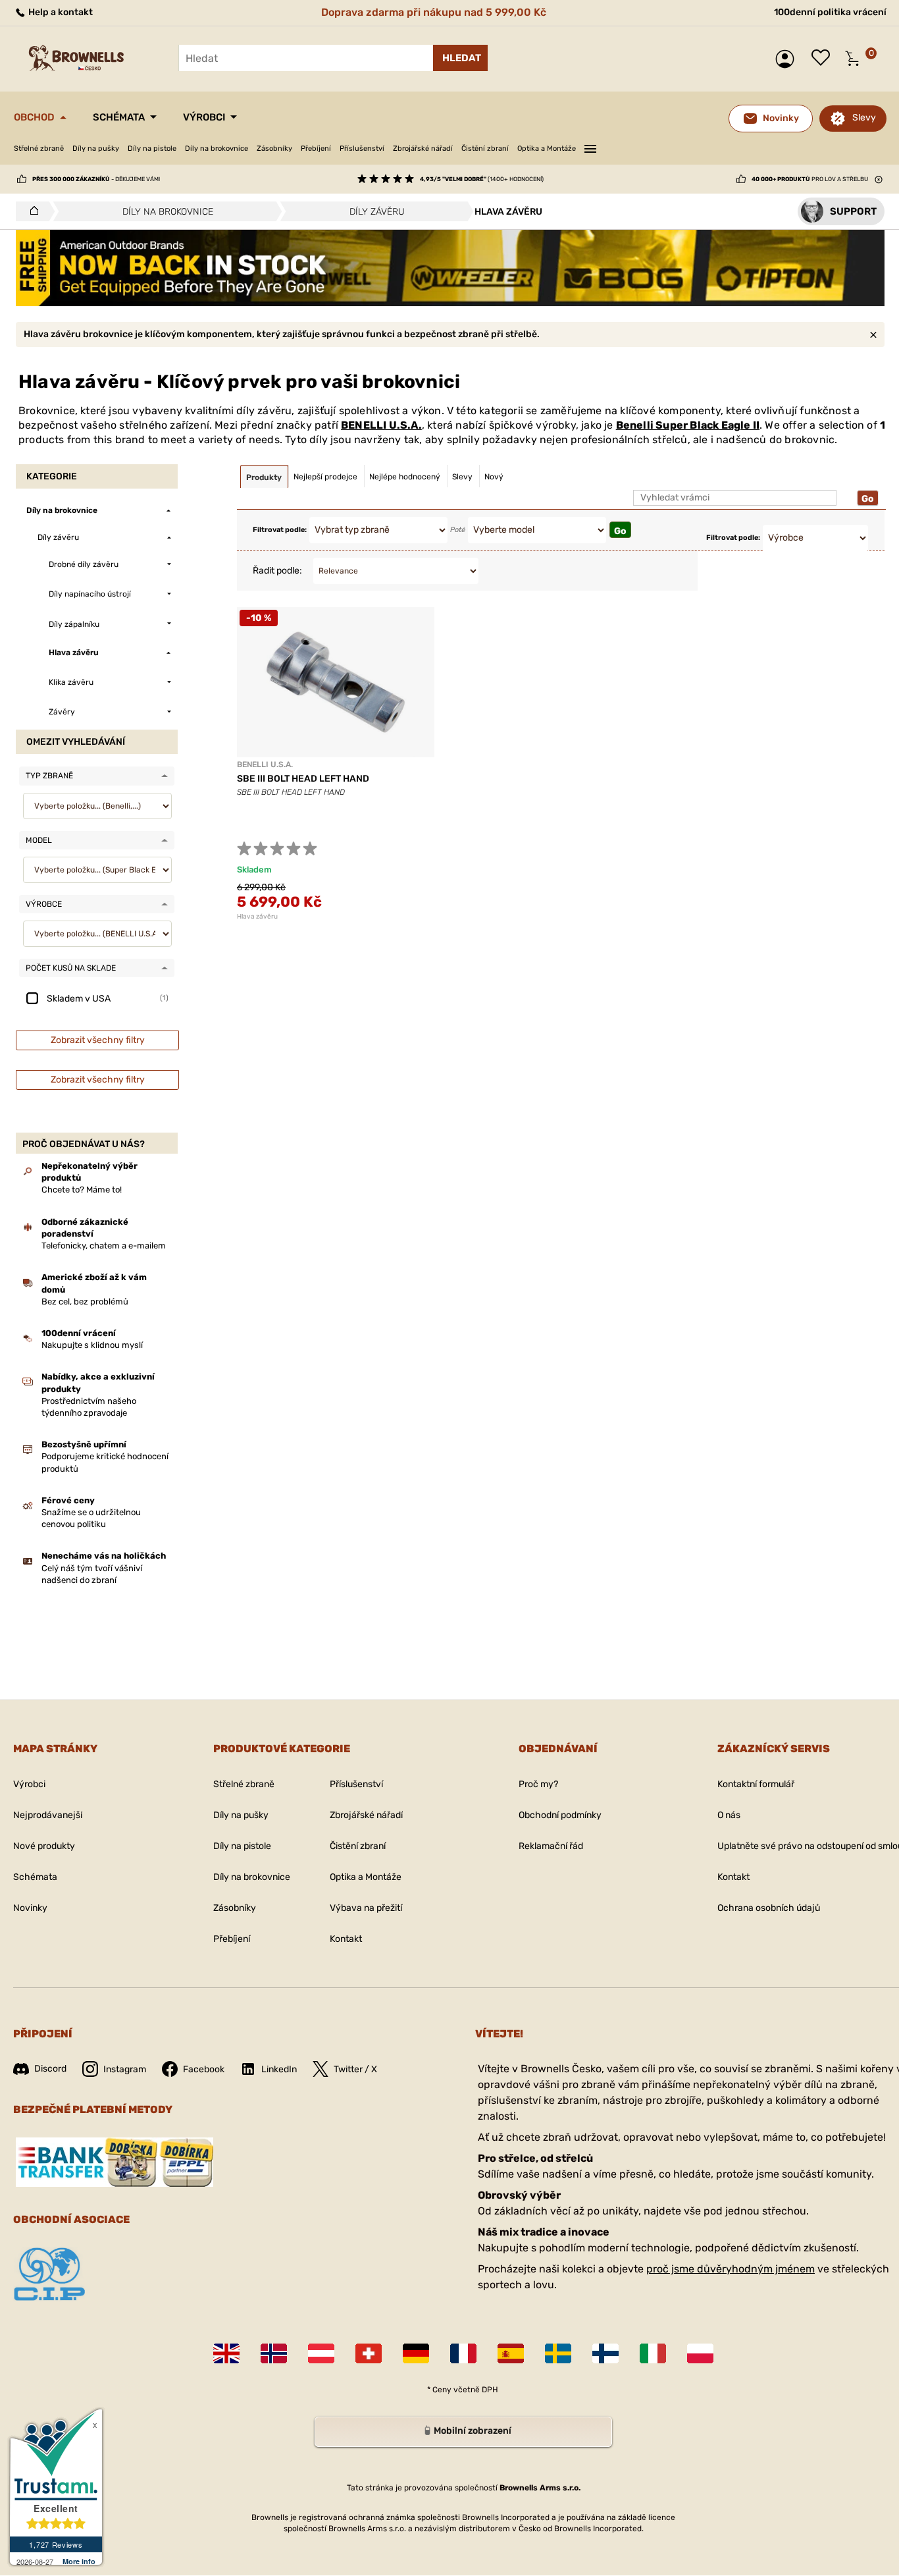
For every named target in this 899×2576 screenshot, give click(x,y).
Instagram (125, 2069)
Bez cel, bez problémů (85, 1301)
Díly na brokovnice (217, 148)
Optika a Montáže (547, 148)
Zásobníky (274, 148)
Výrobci (204, 117)
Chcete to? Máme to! (82, 1190)
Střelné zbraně (39, 148)
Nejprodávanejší (48, 1815)
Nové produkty (44, 1846)
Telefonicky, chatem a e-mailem (104, 1246)
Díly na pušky (96, 148)
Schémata (119, 117)
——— (590, 147)
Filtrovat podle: (280, 530)
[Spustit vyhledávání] (460, 58)
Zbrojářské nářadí (423, 148)
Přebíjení (316, 148)
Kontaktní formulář (756, 1784)
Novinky (30, 1908)
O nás (729, 1815)
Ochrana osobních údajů (769, 1908)
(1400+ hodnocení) (482, 179)
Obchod (34, 117)
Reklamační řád (551, 1846)
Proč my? (538, 1784)
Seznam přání (824, 59)
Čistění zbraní (485, 148)
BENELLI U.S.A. (381, 425)
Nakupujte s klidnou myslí (92, 1345)
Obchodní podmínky (560, 1815)
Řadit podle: (277, 571)
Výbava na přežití (366, 1908)
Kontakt (346, 1939)
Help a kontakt (60, 12)
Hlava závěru (257, 917)
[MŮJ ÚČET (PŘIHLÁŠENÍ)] (788, 59)
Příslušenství (362, 148)
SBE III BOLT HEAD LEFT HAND (303, 779)
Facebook (204, 2069)
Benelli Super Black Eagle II (688, 425)
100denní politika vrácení (830, 12)
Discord (50, 2069)
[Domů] (31, 211)
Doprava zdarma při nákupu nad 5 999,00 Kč (434, 12)
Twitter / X (355, 2069)
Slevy (864, 118)
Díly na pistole (152, 148)
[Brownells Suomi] (605, 2353)
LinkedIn (279, 2069)
